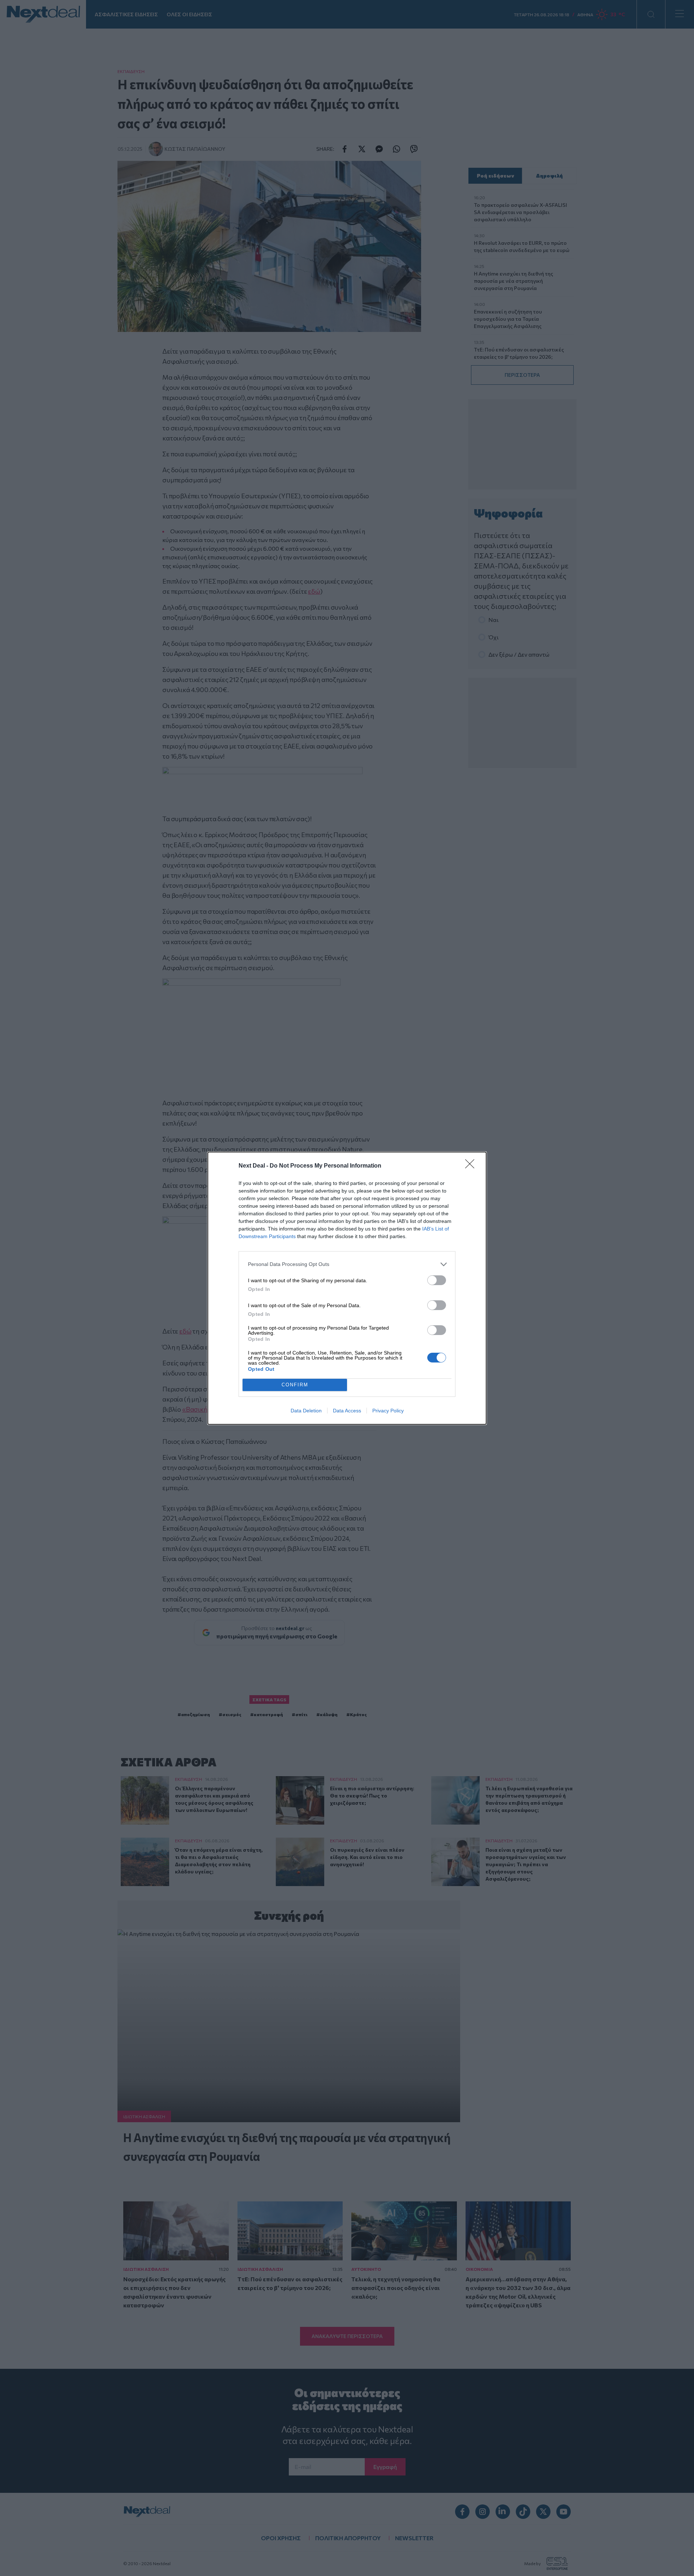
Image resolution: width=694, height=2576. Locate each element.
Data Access (347, 1411)
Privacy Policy (388, 1411)
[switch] (437, 1280)
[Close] (472, 1166)
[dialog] (347, 1288)
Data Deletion (306, 1411)
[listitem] (347, 1264)
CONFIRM (295, 1385)
